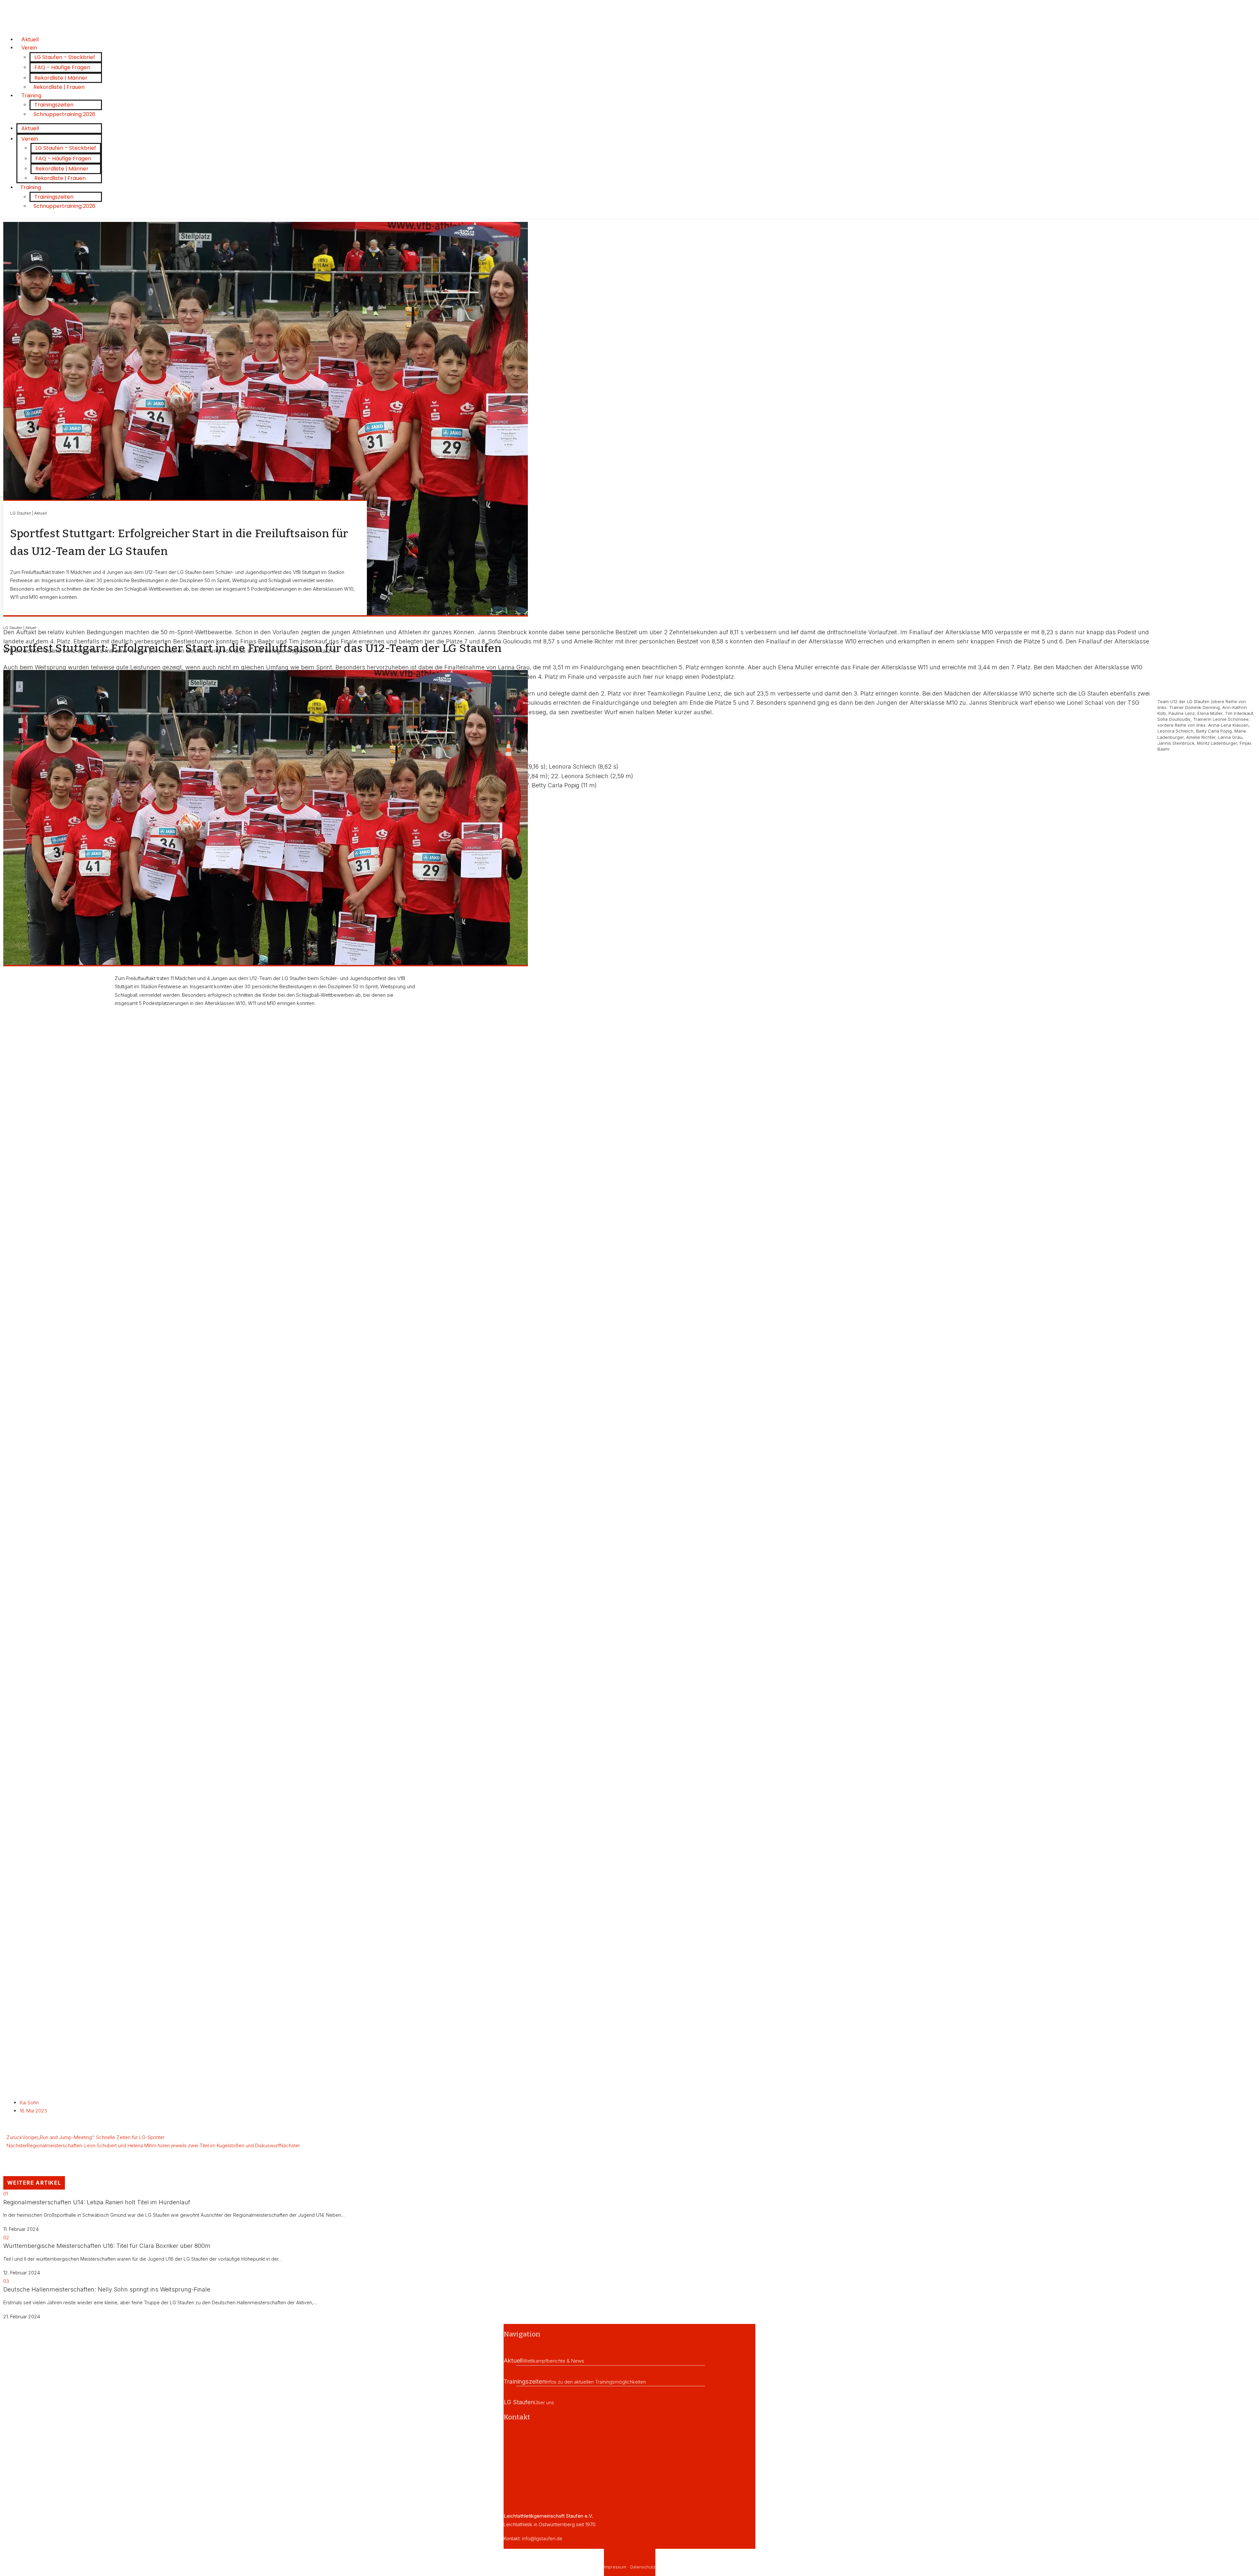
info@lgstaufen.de (542, 2538)
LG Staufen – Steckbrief (65, 57)
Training (31, 95)
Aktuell (30, 128)
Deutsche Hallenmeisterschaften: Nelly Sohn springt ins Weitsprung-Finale (107, 2289)
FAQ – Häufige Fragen (62, 67)
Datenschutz (643, 2567)
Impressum (615, 2567)
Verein (29, 48)
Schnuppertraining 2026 (64, 114)
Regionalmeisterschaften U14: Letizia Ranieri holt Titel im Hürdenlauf (97, 2202)
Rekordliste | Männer (61, 78)
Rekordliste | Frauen (59, 87)
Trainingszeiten (54, 105)
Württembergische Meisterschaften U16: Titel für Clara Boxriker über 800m (107, 2246)
